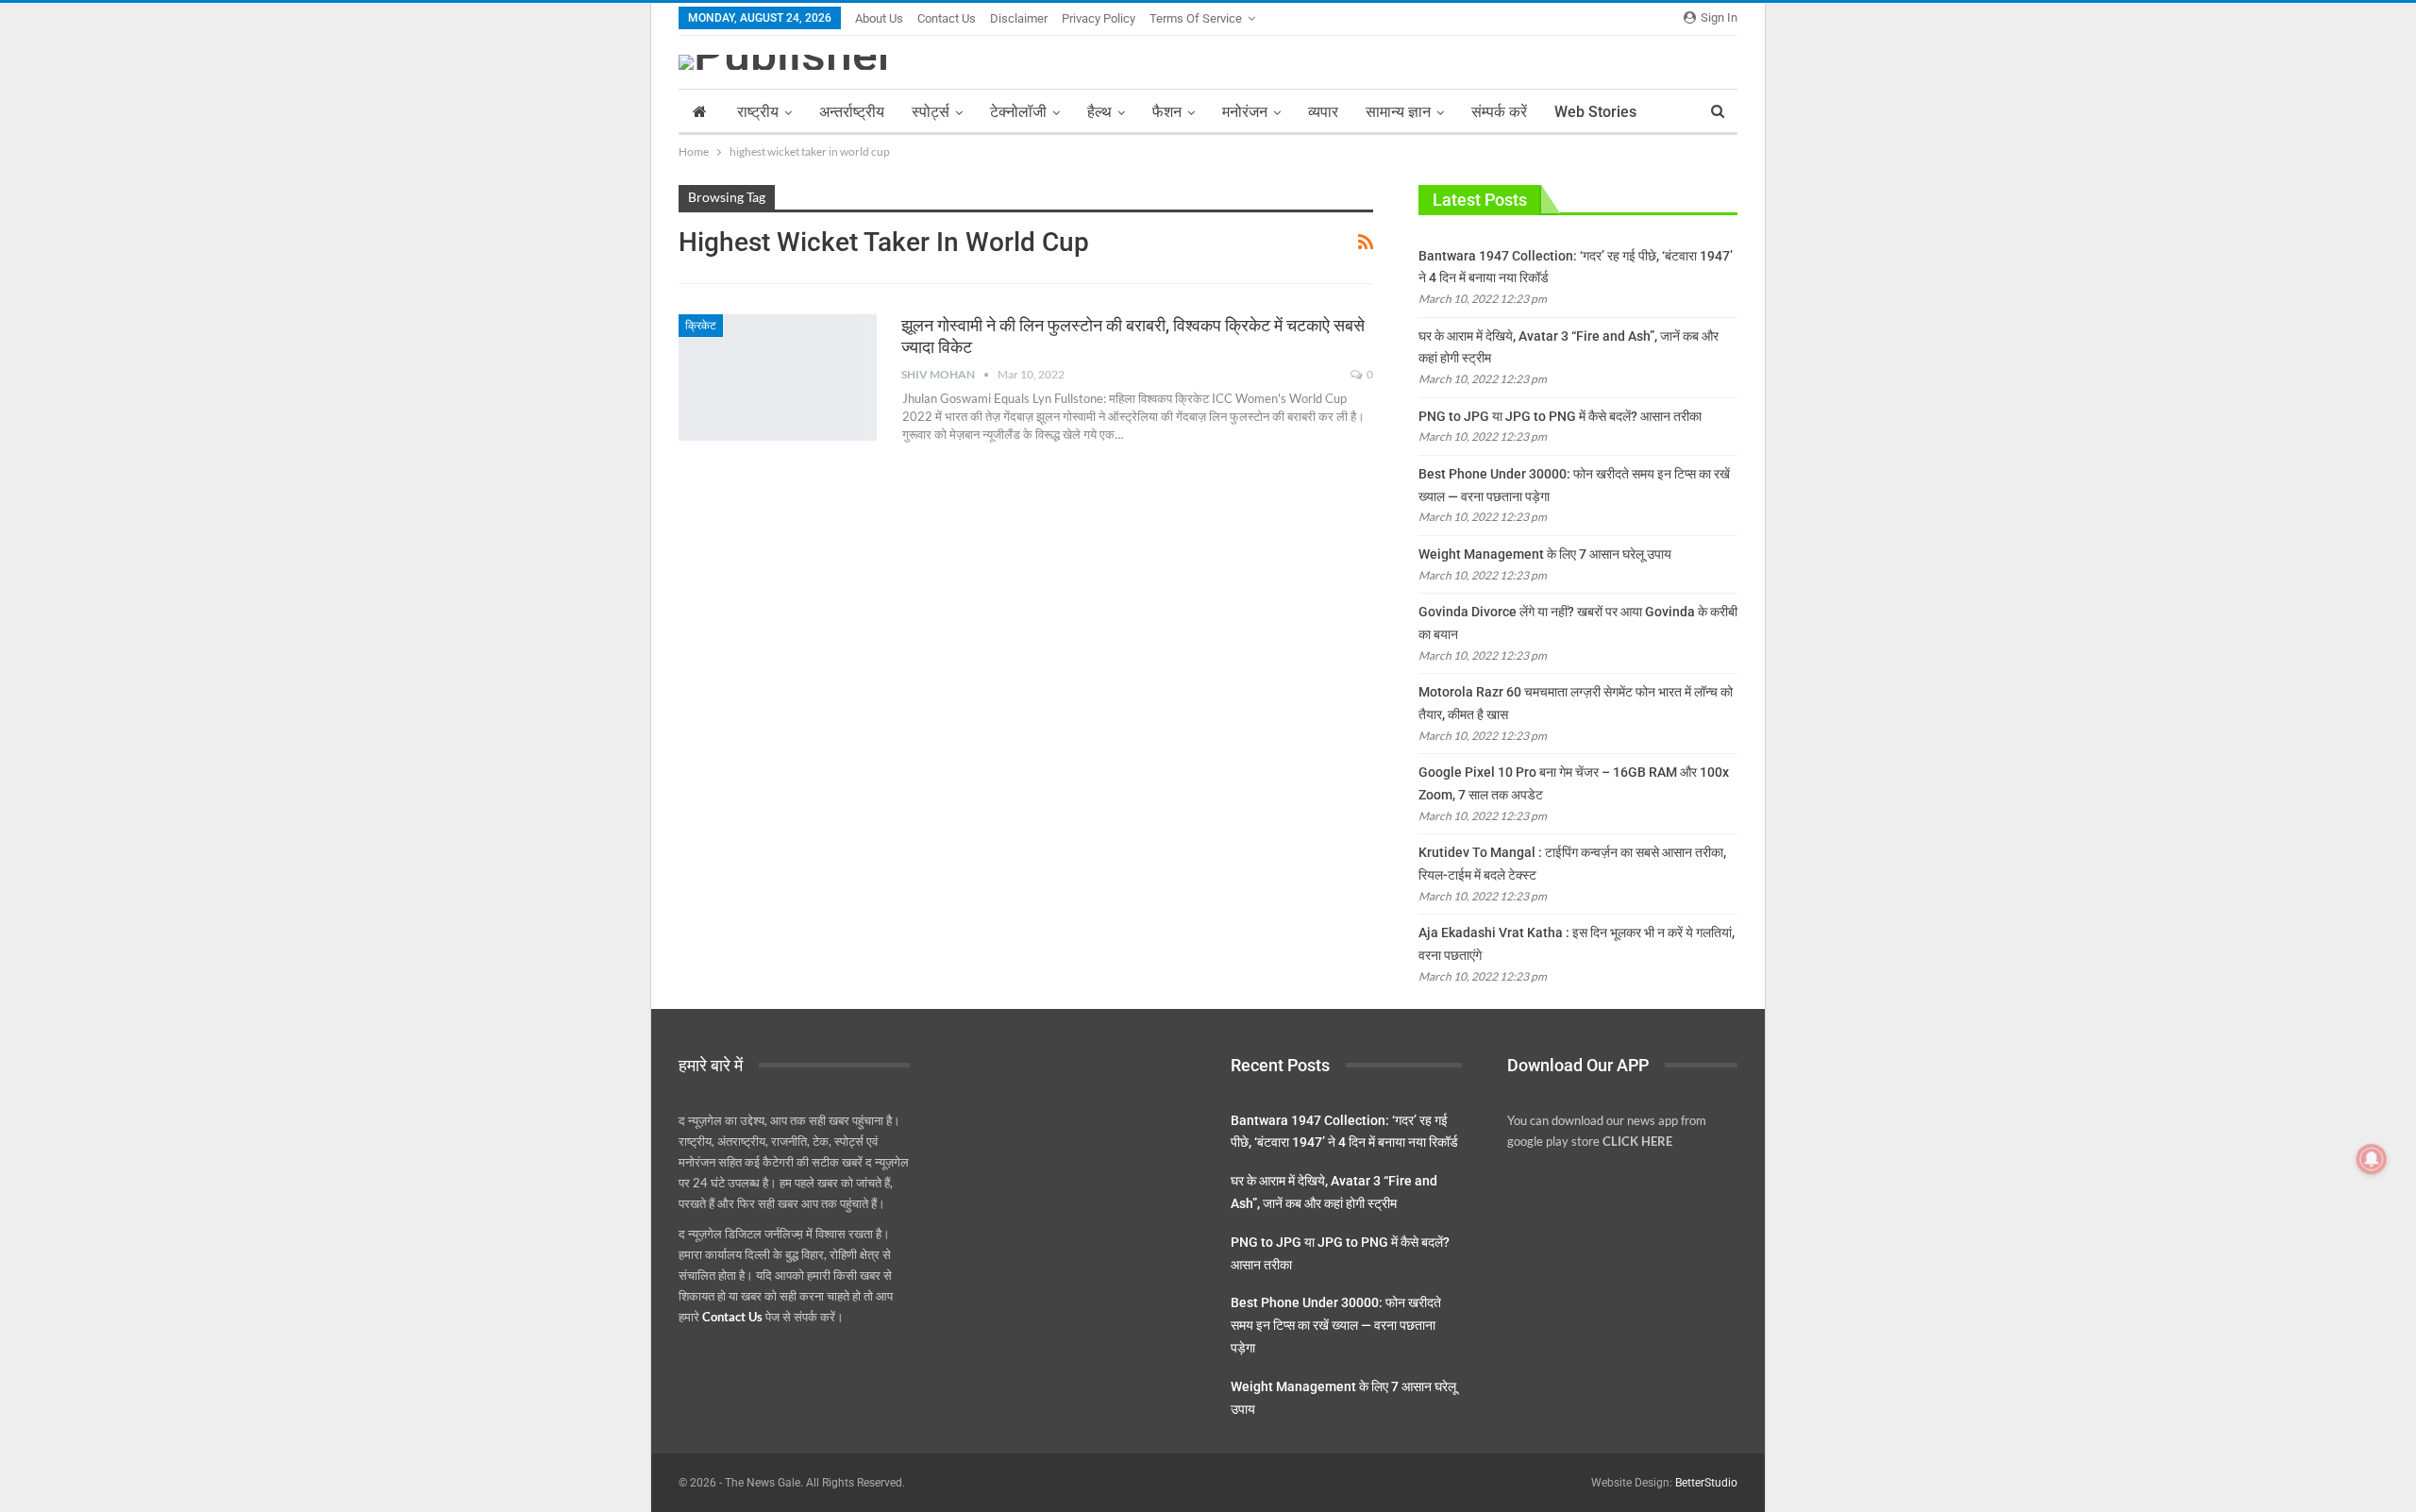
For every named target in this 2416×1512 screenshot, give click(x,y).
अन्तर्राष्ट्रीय (852, 112)
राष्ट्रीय (758, 112)
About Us (879, 18)
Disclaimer (1019, 18)
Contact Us (947, 18)
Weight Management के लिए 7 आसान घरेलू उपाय (1545, 554)
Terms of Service (1196, 18)
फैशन (1167, 112)
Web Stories (1595, 112)
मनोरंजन (1245, 112)
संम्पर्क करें (1499, 112)
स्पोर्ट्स (931, 112)
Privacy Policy (1099, 18)
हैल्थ (1099, 112)
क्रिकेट (701, 326)
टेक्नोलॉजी (1018, 112)
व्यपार (1323, 112)
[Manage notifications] (2372, 1159)
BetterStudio (1706, 1483)
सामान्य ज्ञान (1398, 112)
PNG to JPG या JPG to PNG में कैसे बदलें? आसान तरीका (1560, 416)
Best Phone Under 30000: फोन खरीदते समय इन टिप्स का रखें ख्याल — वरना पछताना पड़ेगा (1336, 1325)
